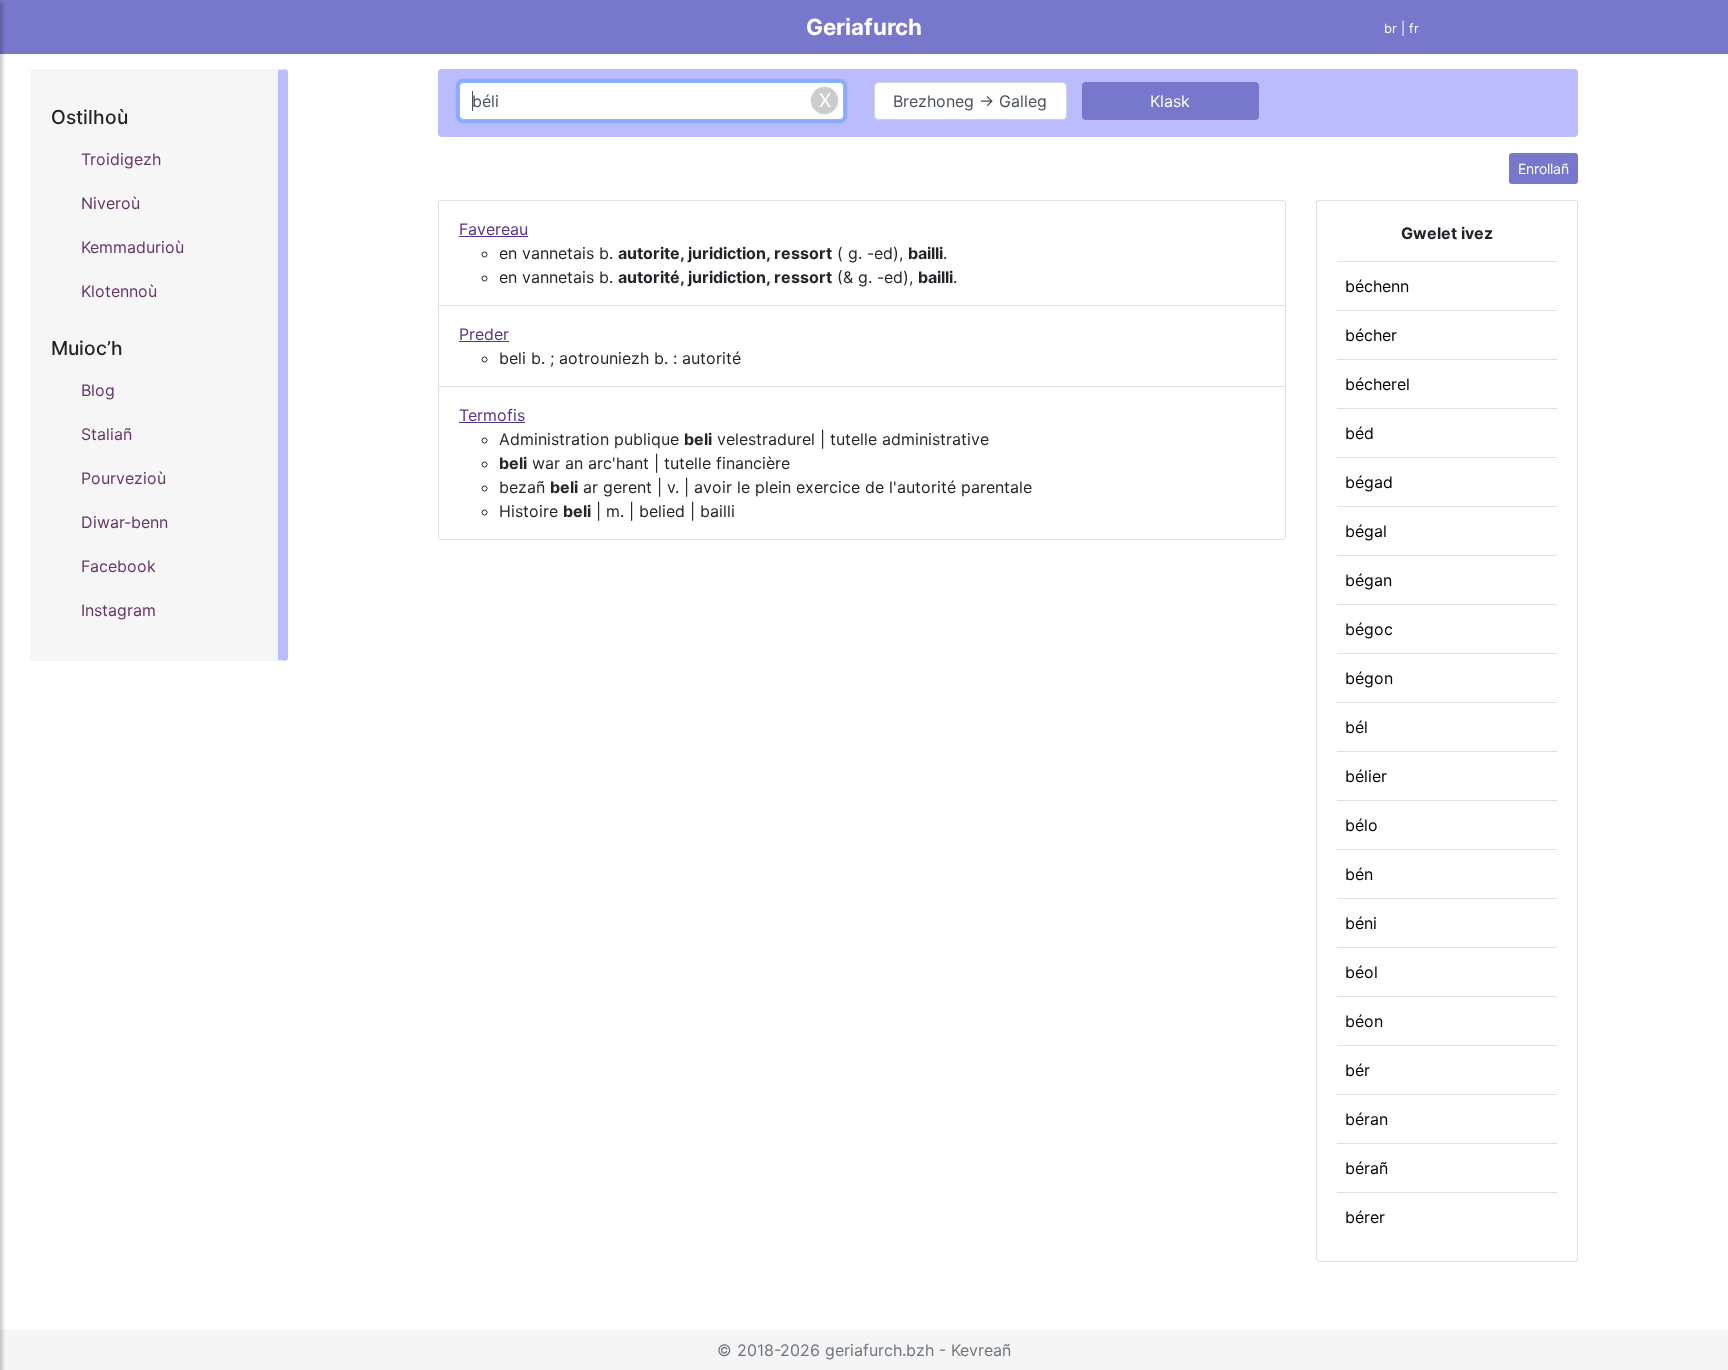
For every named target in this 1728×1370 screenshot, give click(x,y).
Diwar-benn (124, 522)
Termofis (492, 415)
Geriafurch (864, 26)
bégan (1368, 580)
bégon (1369, 678)
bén (1359, 874)
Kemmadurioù (132, 247)
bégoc (1369, 629)
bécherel (1377, 384)
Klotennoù (119, 291)
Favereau (493, 229)
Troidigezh (121, 159)
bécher (1371, 335)
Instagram (118, 610)
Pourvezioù (123, 478)
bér (1357, 1070)
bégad (1369, 482)
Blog (98, 390)
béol (1361, 972)
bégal (1366, 531)
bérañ (1366, 1168)
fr (1414, 28)
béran (1366, 1119)
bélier (1366, 776)
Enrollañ (1543, 168)
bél (1356, 727)
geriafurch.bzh (879, 1350)
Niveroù (110, 203)
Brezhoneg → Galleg (970, 101)
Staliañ (106, 434)
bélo (1361, 825)
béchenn (1377, 286)
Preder (484, 334)
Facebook (118, 566)
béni (1361, 923)
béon (1364, 1021)
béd (1359, 433)
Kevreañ (981, 1350)
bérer (1365, 1217)
